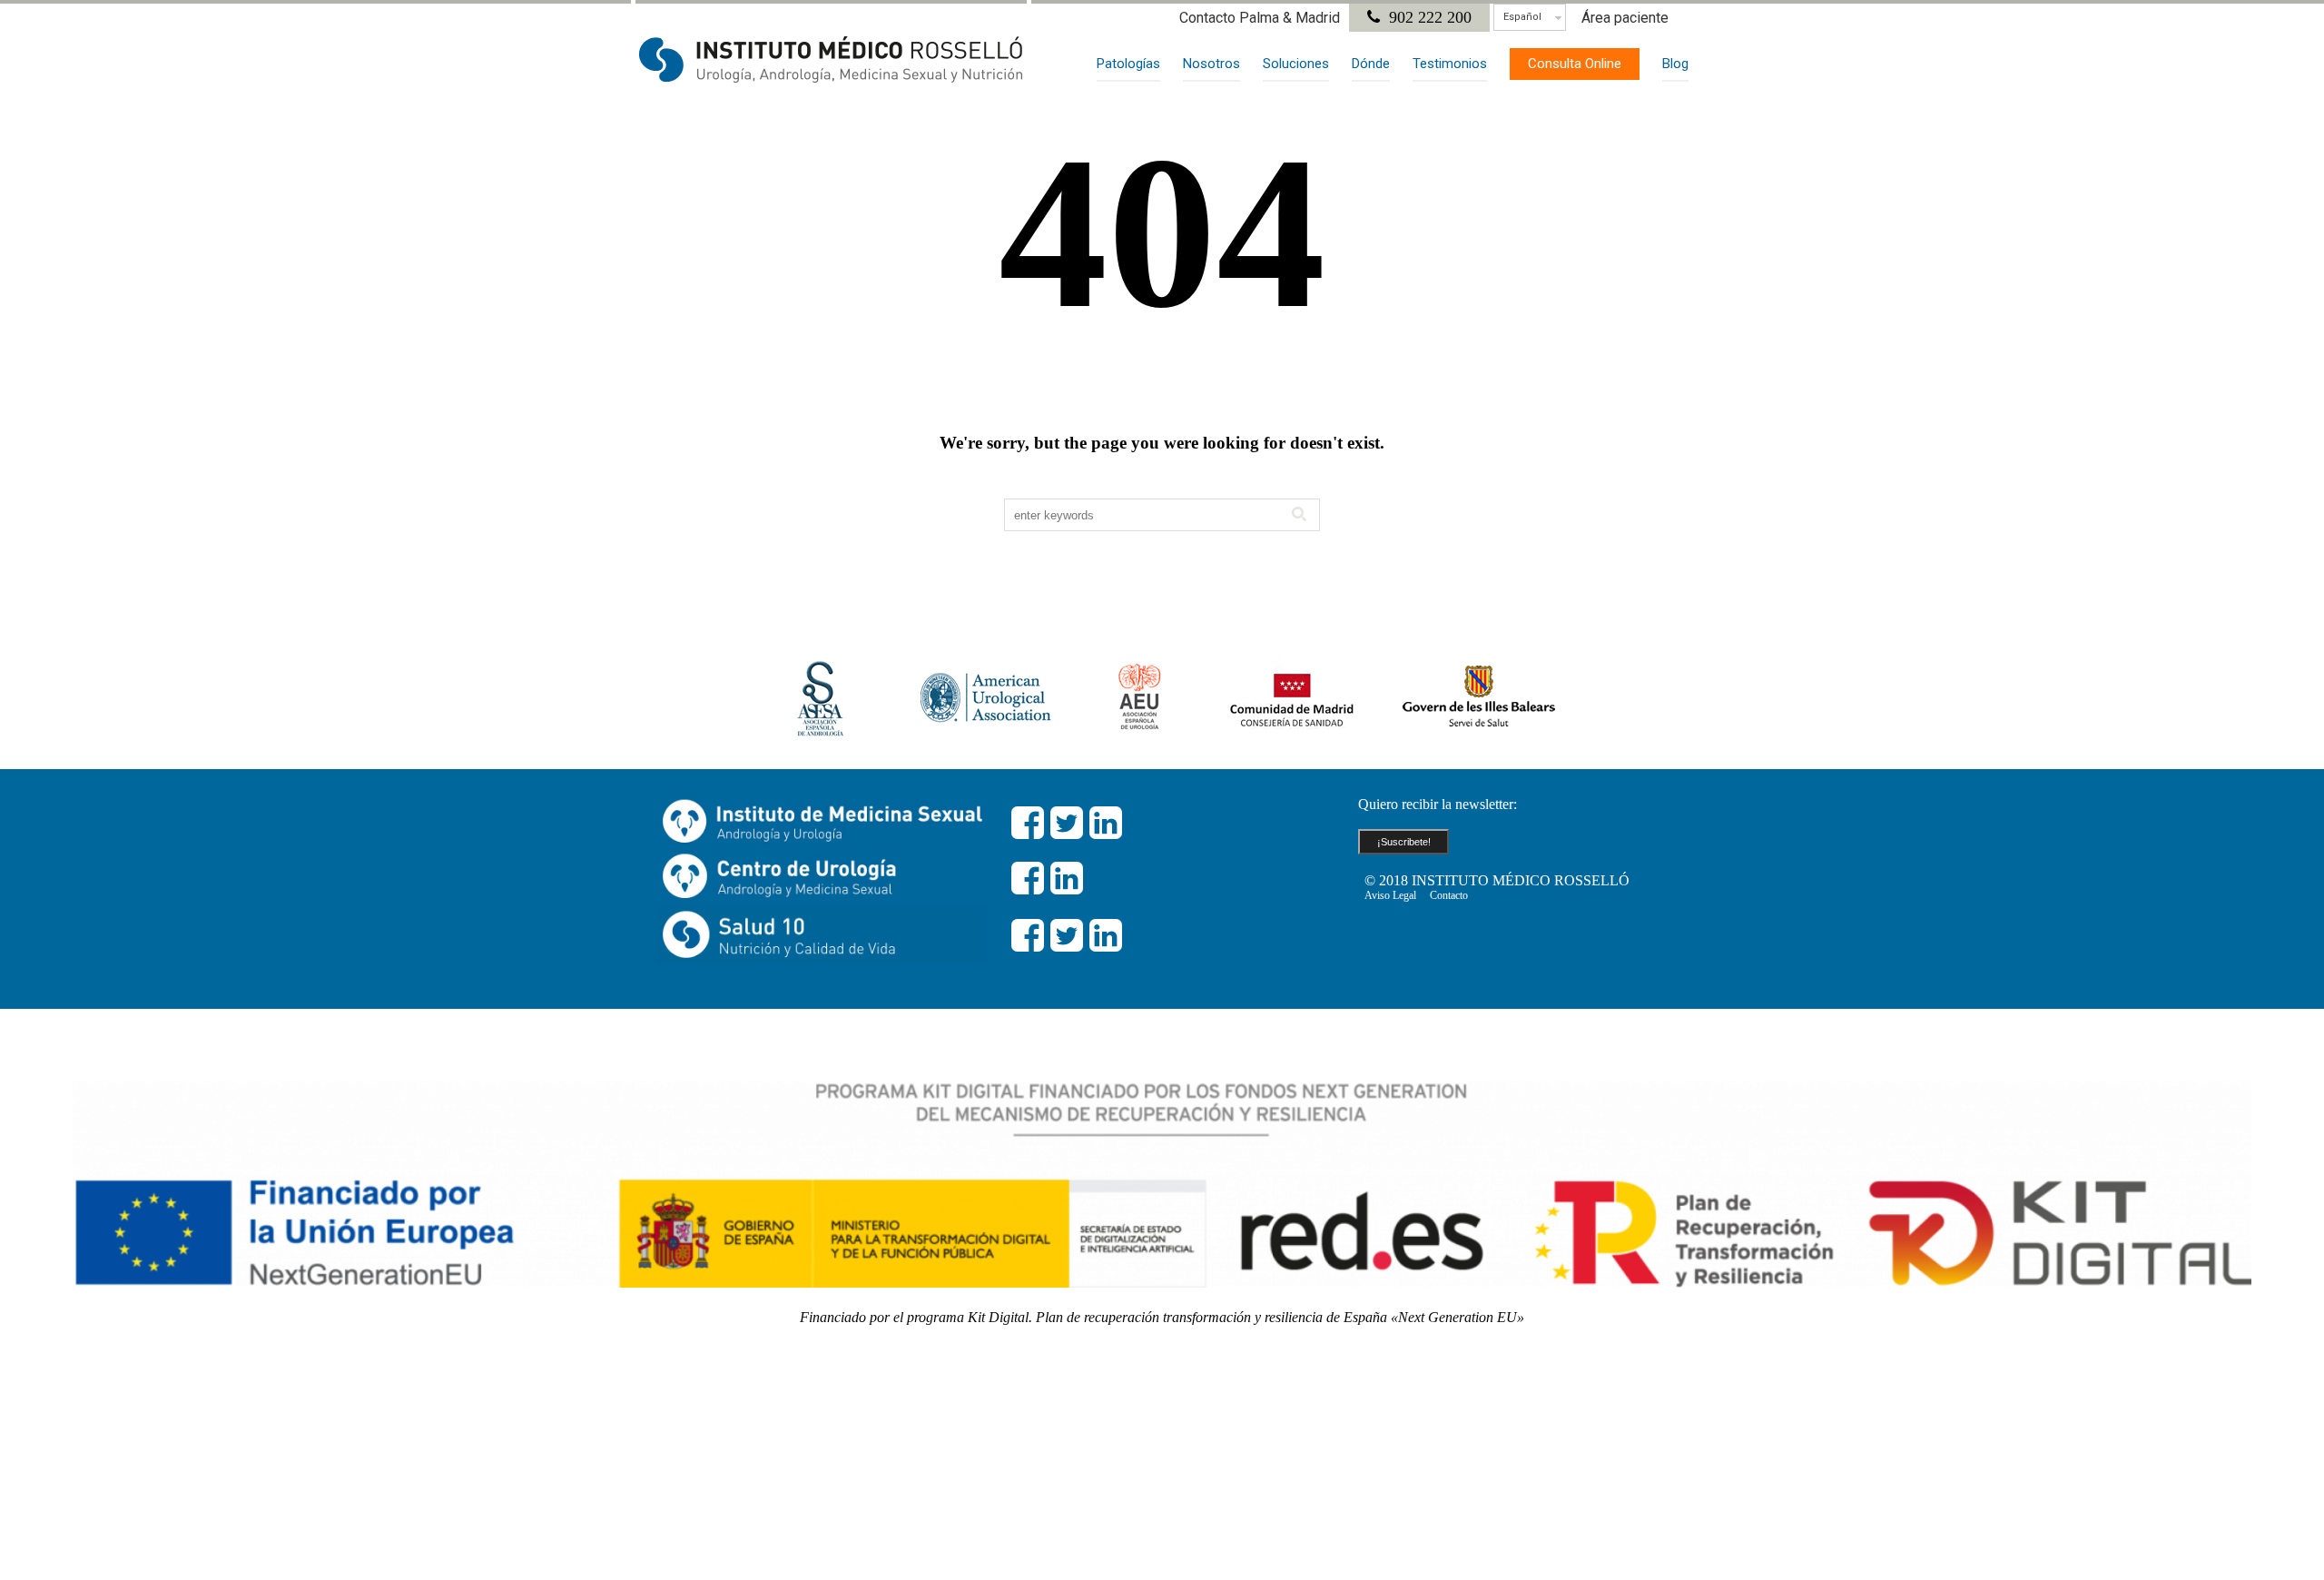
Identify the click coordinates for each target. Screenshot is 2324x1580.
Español (1522, 17)
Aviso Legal (1390, 895)
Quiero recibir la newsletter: (1438, 804)
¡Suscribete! (1404, 842)
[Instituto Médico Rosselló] (831, 59)
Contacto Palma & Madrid (1260, 18)
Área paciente (1625, 18)
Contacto (1449, 895)
